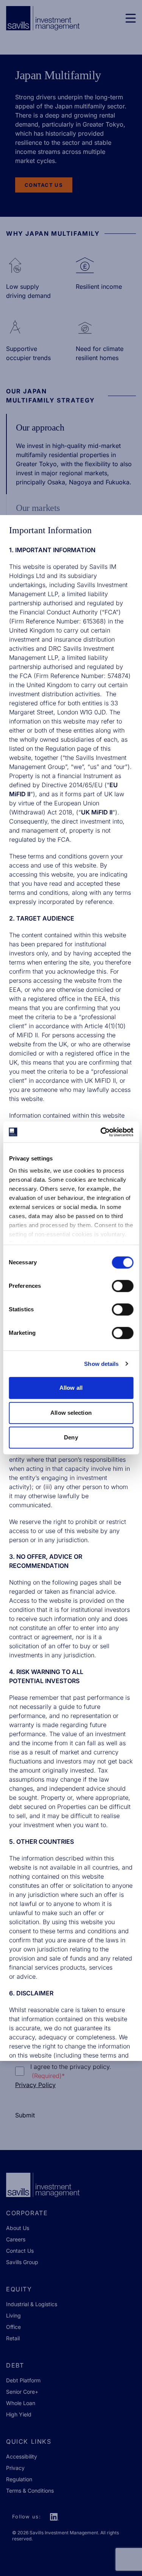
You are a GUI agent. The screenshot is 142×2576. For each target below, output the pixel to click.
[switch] (122, 1286)
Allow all (71, 1388)
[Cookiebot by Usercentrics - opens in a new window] (101, 1132)
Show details (101, 1364)
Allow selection (71, 1413)
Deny (71, 1437)
